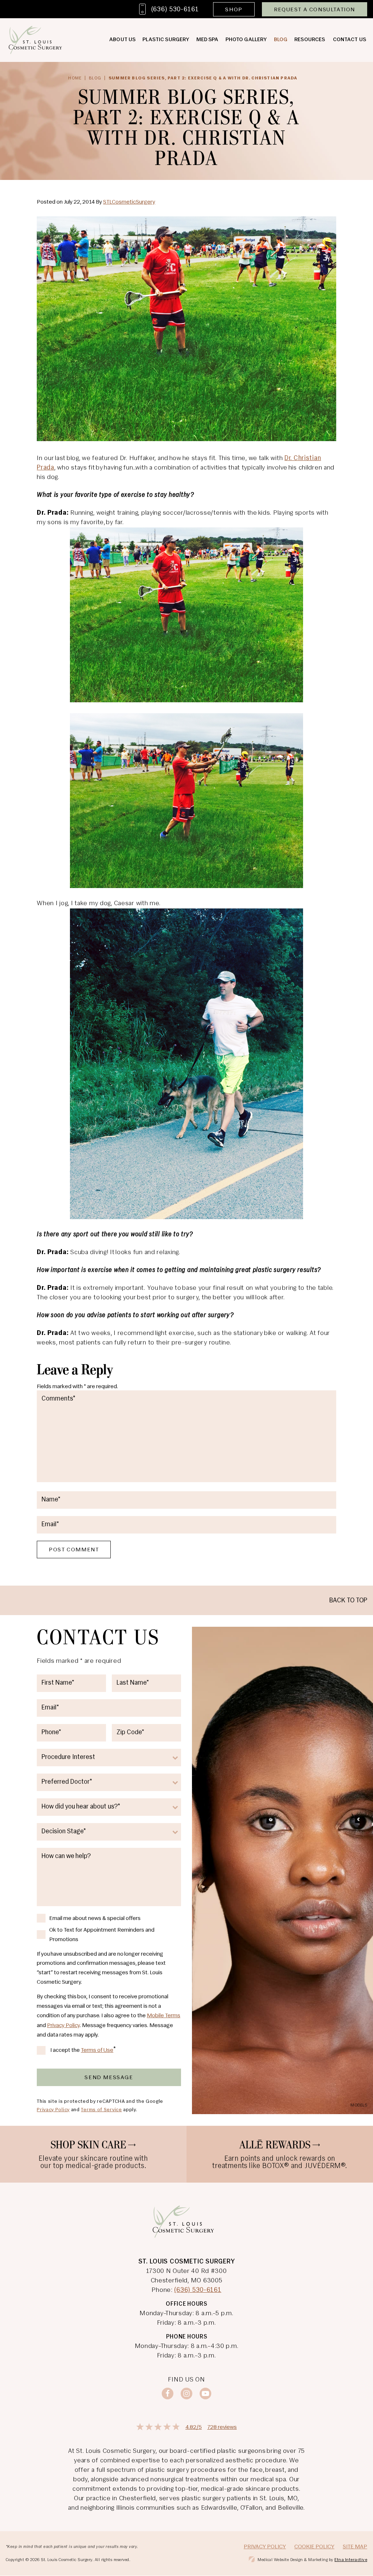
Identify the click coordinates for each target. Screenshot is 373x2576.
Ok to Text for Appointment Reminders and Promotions (102, 1935)
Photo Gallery (246, 40)
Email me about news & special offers (95, 1919)
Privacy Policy (63, 2026)
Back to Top (348, 1601)
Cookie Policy (314, 2547)
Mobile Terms (164, 2016)
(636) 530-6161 (198, 2290)
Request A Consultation (315, 10)
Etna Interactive (351, 2560)
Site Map (355, 2547)
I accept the (65, 2051)
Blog (281, 40)
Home (75, 78)
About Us (122, 40)
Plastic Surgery (166, 40)
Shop (234, 10)
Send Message (109, 2078)
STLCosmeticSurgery (129, 202)
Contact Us (350, 40)
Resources (310, 40)
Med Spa (207, 40)
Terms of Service (101, 2110)
